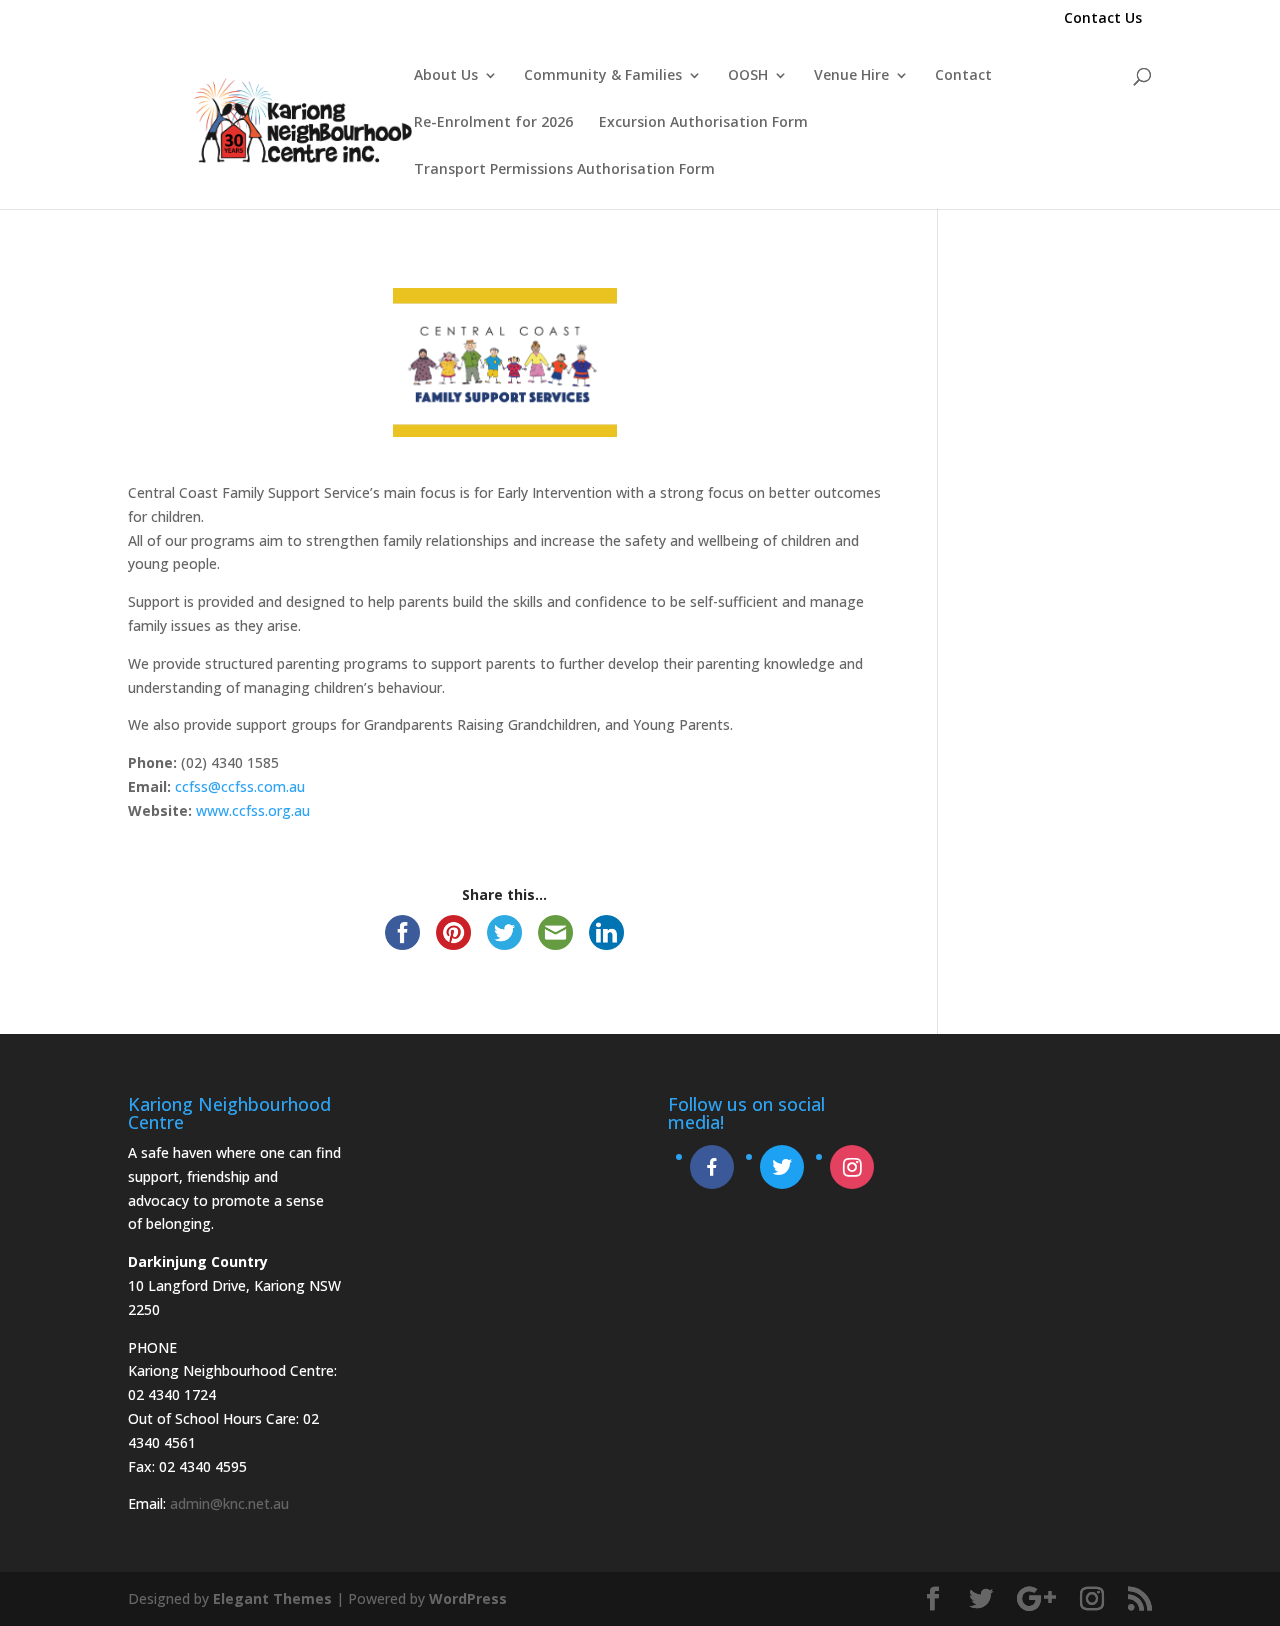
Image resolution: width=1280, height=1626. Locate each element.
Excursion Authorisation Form (703, 123)
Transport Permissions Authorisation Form (564, 170)
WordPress (468, 1598)
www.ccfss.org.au (253, 810)
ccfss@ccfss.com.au (240, 786)
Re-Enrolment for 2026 (493, 123)
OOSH (748, 76)
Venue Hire (851, 76)
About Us (446, 76)
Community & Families (603, 76)
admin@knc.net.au (229, 1503)
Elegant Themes (272, 1598)
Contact (963, 76)
